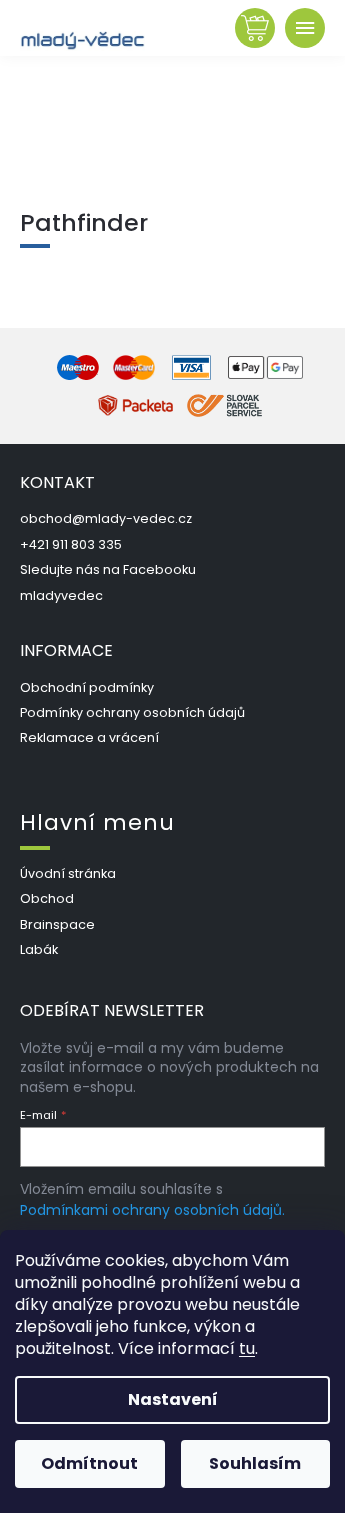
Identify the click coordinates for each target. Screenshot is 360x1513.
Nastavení (173, 1399)
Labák (39, 949)
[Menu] (305, 28)
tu (247, 1348)
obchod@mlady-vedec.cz (106, 518)
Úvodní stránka (68, 873)
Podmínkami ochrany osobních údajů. (152, 1210)
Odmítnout (89, 1463)
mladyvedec (61, 595)
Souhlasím (255, 1463)
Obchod (47, 898)
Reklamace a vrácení (89, 737)
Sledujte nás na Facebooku (108, 569)
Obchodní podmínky (87, 687)
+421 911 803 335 (71, 544)
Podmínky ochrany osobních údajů (132, 712)
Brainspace (57, 924)
